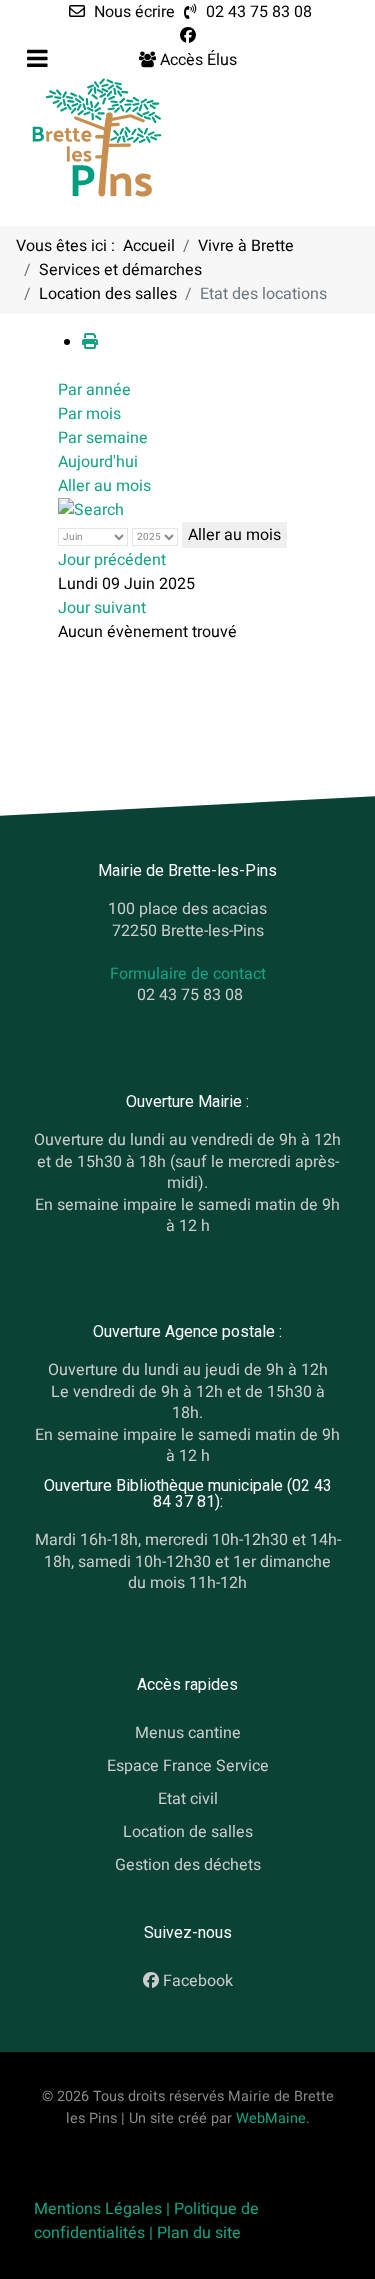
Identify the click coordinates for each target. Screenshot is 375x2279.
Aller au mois (104, 486)
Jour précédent (112, 560)
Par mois (89, 414)
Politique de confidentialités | (146, 2221)
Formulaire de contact (188, 975)
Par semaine (103, 438)
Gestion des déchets (188, 1865)
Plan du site (199, 2233)
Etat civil (188, 1799)
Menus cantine (188, 1734)
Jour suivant (102, 608)
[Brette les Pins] (97, 137)
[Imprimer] (90, 342)
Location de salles (188, 1832)
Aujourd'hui (98, 462)
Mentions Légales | (104, 2209)
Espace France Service (188, 1766)
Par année (94, 390)
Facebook (198, 1982)
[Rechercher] (91, 510)
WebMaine (271, 2118)
